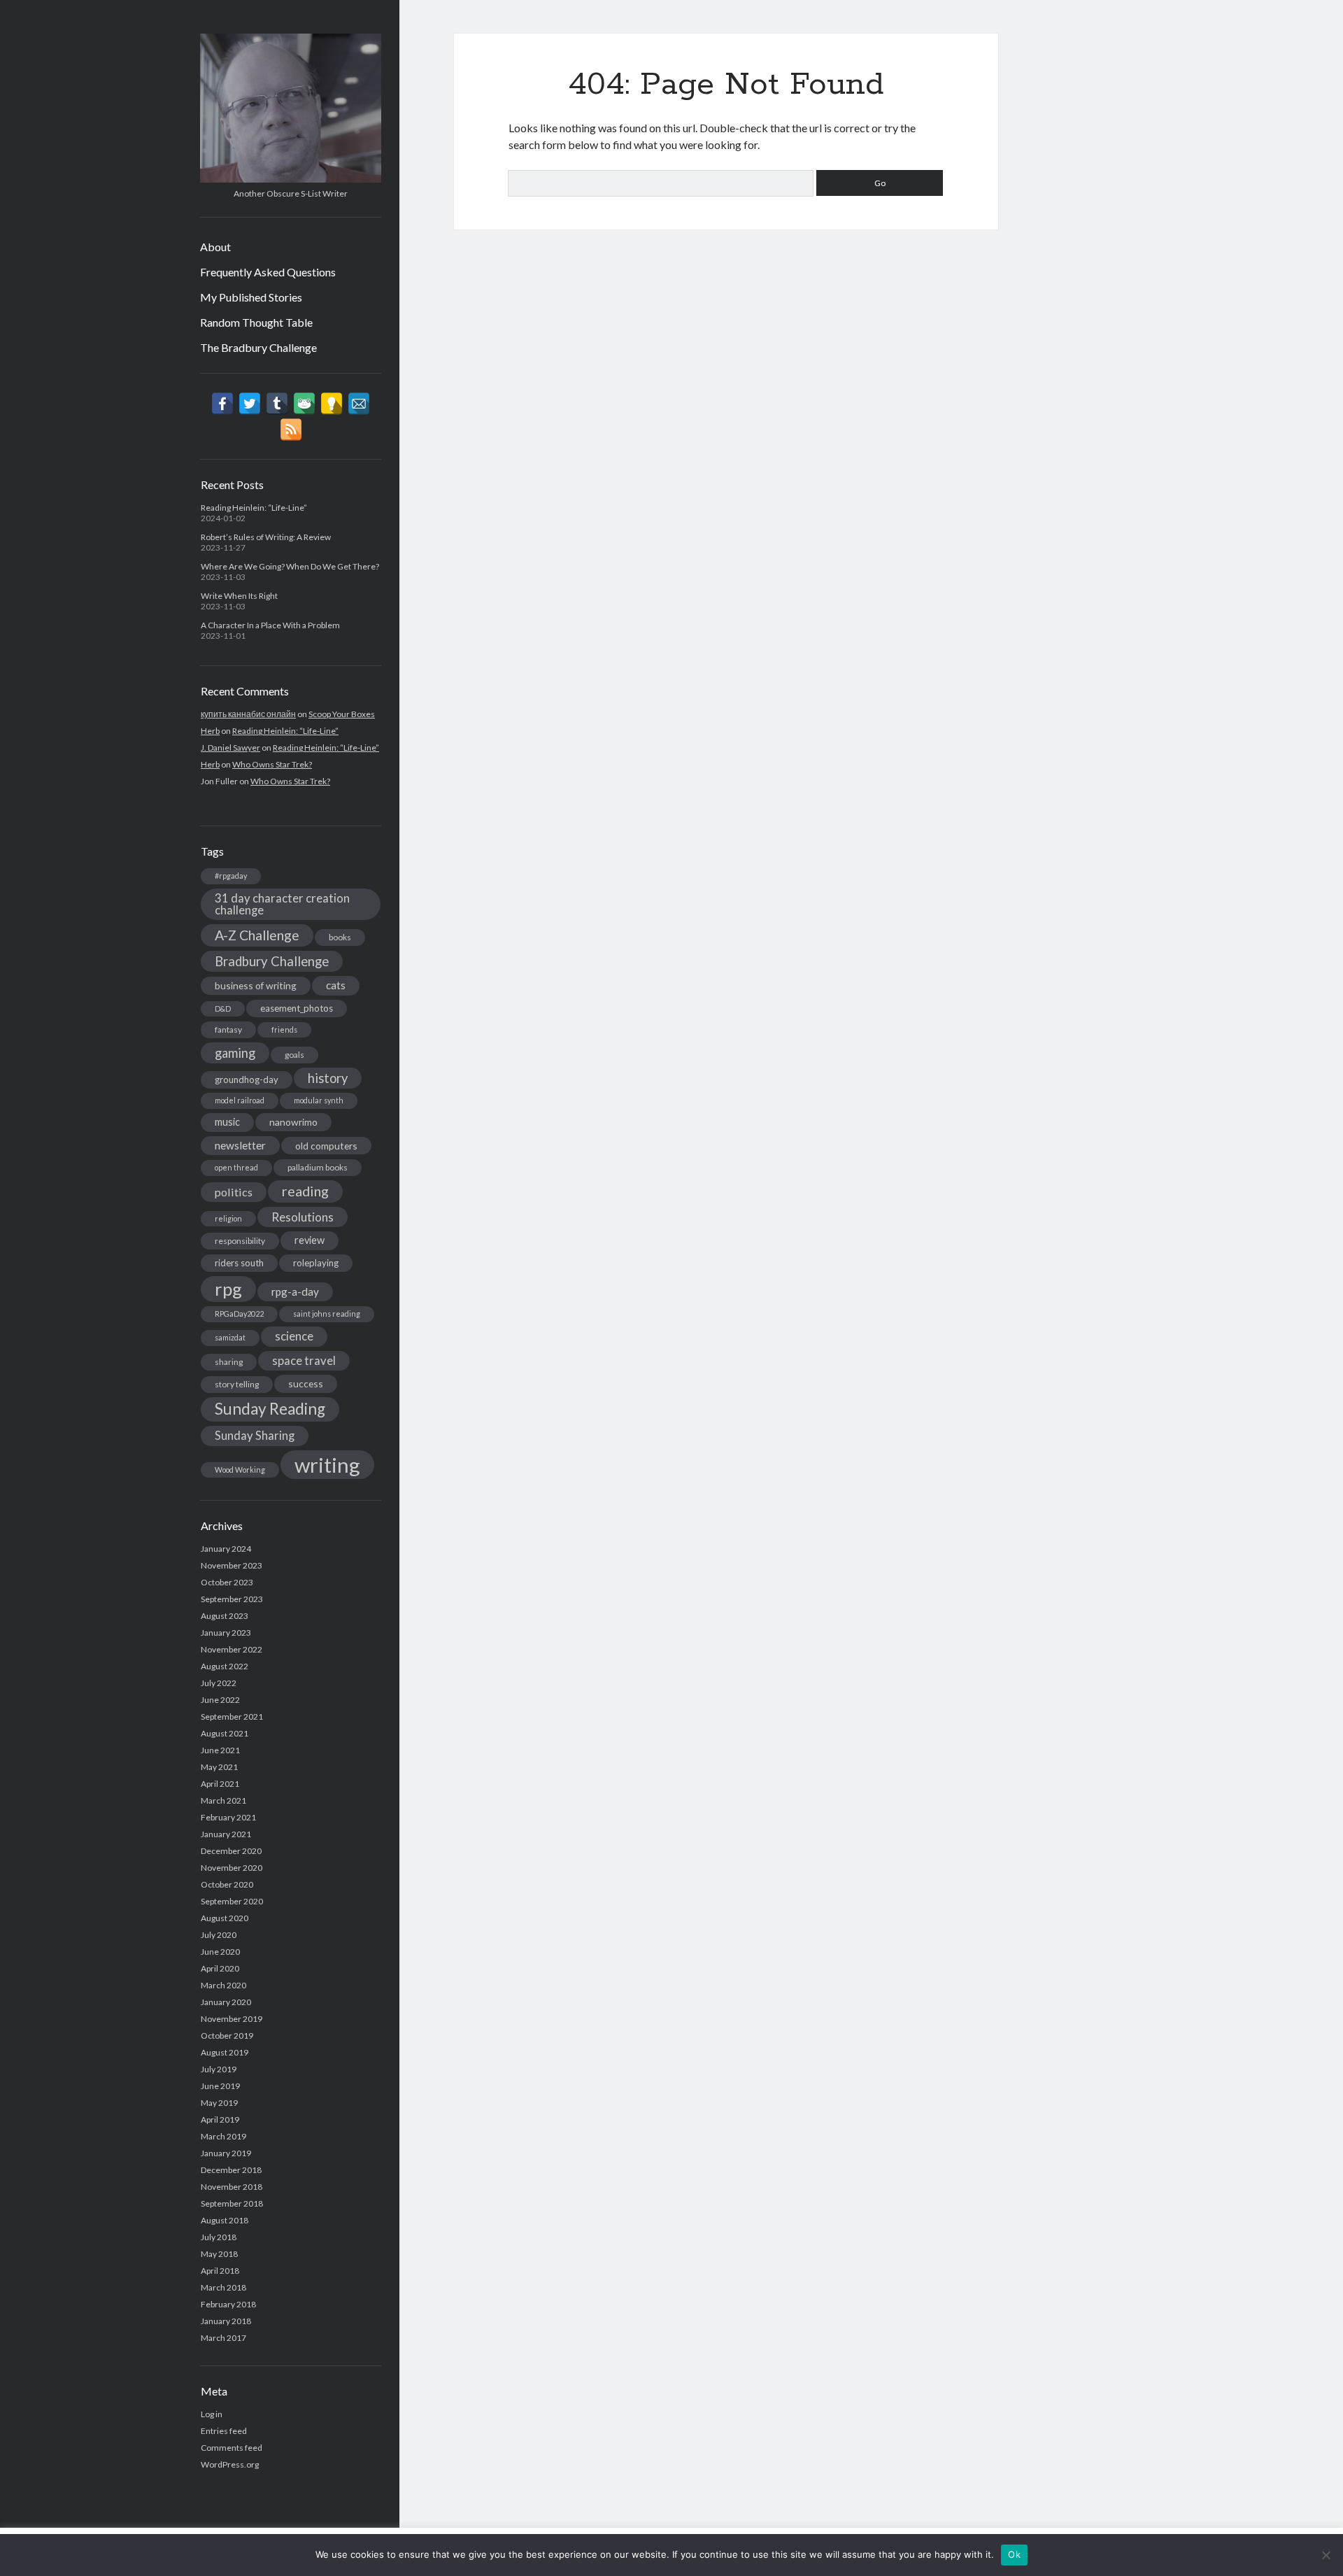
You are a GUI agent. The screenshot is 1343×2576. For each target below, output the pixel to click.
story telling (237, 1384)
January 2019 (226, 2153)
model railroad (240, 1100)
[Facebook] (222, 404)
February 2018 (228, 2304)
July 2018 (219, 2237)
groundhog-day (247, 1080)
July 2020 (219, 1935)
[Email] (359, 404)
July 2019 (219, 2069)
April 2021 (220, 1784)
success (306, 1383)
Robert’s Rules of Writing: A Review (266, 537)
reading (305, 1191)
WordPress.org (230, 2464)
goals (294, 1055)
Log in (212, 2414)
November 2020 (232, 1868)
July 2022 (219, 1683)
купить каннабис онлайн (248, 714)
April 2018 (220, 2271)
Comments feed (232, 2448)
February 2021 (228, 1817)
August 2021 (225, 1733)
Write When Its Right (239, 596)
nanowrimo (293, 1122)
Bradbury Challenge (272, 961)
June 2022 (220, 1700)
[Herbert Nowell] (291, 178)
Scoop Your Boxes (342, 714)
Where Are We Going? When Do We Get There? (290, 566)
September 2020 (232, 1901)
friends (284, 1029)
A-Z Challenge (257, 935)
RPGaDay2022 (239, 1314)
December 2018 (231, 2170)
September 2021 (232, 1717)
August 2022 (225, 1666)
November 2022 (232, 1649)
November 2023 (232, 1565)
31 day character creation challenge (282, 904)
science (294, 1336)
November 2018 (232, 2187)
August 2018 (225, 2220)
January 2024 (226, 1549)
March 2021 (223, 1800)
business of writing (256, 985)
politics (234, 1192)
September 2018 (232, 2203)
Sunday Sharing (255, 1436)
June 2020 (220, 1952)
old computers (326, 1146)
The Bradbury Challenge (258, 347)
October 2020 (227, 1884)
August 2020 (225, 1918)
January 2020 (226, 2002)
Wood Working (240, 1470)
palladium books (318, 1167)
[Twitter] (250, 404)
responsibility (240, 1241)
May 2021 (219, 1767)
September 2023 (232, 1599)
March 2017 (223, 2338)
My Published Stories (251, 297)
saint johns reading (327, 1314)
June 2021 (220, 1750)
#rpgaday (231, 876)
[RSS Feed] (291, 430)
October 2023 (227, 1582)
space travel (304, 1361)
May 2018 (219, 2254)
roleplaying (316, 1263)
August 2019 (225, 2052)
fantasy (228, 1029)
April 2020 (220, 1968)
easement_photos (297, 1008)
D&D (223, 1009)
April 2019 (220, 2119)
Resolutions (303, 1217)
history (328, 1078)
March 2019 (223, 2136)
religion (228, 1218)
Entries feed (224, 2431)
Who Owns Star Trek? (272, 764)
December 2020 (231, 1851)
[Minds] (332, 404)
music (227, 1122)
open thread (236, 1167)
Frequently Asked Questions (268, 272)
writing (327, 1465)
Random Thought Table (256, 322)
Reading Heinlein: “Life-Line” (254, 508)
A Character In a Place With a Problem (270, 625)
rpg (228, 1289)
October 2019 (227, 2036)
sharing (229, 1362)
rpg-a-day (295, 1291)
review (310, 1240)
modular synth (319, 1100)
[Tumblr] (277, 404)
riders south (239, 1263)
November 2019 (232, 2019)
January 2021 (226, 1834)
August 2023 (225, 1616)
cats (336, 985)
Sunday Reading (270, 1409)
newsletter (240, 1145)
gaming (235, 1053)
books (340, 937)
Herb (210, 731)
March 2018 (223, 2287)
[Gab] (304, 404)
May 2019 (219, 2103)
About (215, 247)
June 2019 (220, 2086)
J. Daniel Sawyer (230, 748)
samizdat (230, 1337)
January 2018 (226, 2321)
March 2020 (223, 1985)
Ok (1014, 2554)
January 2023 (226, 1633)
